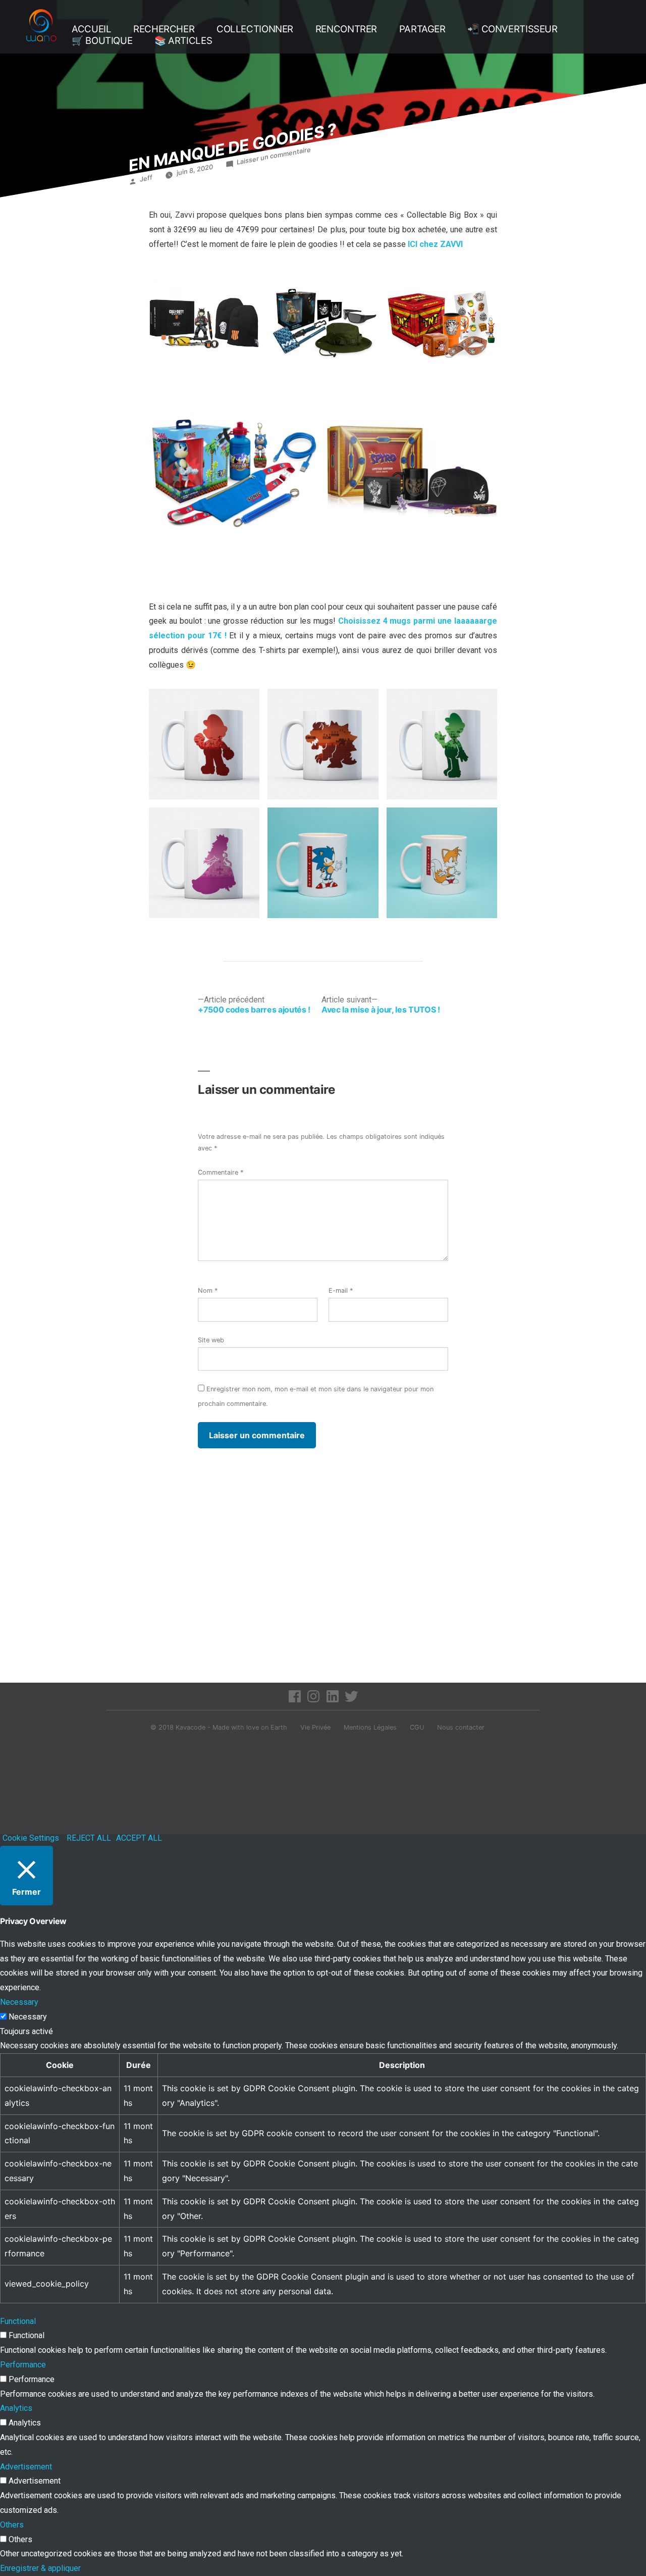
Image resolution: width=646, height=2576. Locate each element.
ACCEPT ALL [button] (139, 1838)
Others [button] (12, 2525)
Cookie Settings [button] (31, 1838)
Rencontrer (346, 29)
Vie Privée (315, 1727)
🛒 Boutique (102, 41)
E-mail (341, 1291)
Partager (422, 29)
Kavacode (191, 1727)
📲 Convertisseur (512, 29)
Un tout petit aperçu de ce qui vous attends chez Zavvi (253, 937)
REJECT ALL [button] (89, 1838)
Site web (211, 1340)
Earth (279, 1727)
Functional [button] (18, 2321)
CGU (417, 1727)
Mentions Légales (370, 1727)
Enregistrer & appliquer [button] (40, 2568)
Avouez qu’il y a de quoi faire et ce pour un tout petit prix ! (250, 576)
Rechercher (164, 29)
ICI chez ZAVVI (435, 244)
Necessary (28, 2017)
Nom (208, 1291)
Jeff (146, 179)
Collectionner (255, 29)
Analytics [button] (16, 2408)
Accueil (91, 29)
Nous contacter (461, 1727)
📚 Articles (183, 41)
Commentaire (221, 1172)
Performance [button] (23, 2365)
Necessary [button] (19, 2002)
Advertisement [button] (26, 2467)
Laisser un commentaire (274, 156)
